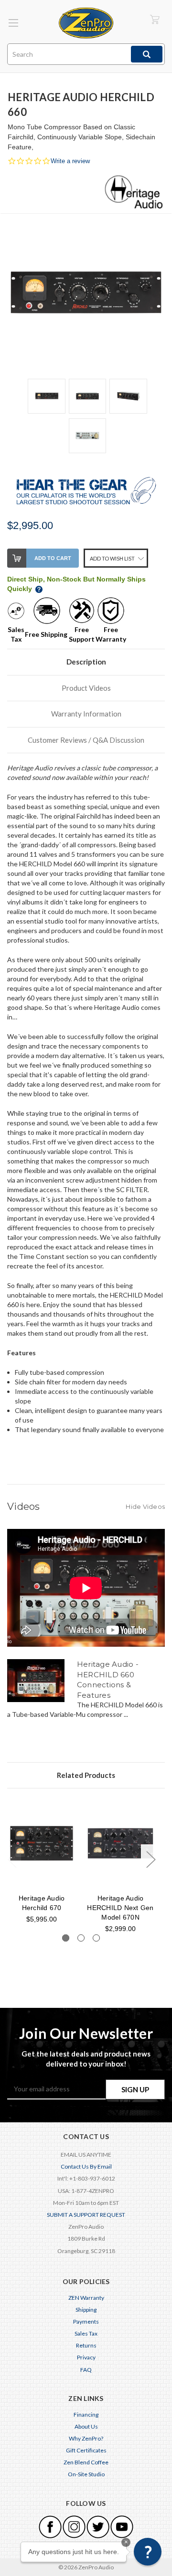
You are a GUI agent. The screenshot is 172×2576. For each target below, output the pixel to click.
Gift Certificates (86, 2450)
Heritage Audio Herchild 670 (42, 1903)
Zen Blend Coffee (86, 2462)
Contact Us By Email (86, 2166)
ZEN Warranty (86, 2298)
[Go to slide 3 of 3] (96, 1938)
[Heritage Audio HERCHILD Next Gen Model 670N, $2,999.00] (120, 1843)
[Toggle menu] (13, 23)
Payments (86, 2322)
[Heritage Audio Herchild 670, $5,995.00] (42, 1843)
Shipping (86, 2310)
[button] (148, 2552)
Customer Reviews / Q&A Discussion (86, 740)
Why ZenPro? (86, 2438)
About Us (86, 2426)
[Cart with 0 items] (155, 19)
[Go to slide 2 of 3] (81, 1938)
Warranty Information (86, 714)
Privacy (86, 2357)
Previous (12, 1859)
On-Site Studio (86, 2474)
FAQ (86, 2370)
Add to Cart (53, 558)
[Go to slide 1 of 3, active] (66, 1938)
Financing (86, 2415)
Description (86, 662)
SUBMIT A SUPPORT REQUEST (86, 2215)
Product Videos (86, 688)
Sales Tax (86, 2333)
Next (150, 1859)
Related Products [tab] (86, 1775)
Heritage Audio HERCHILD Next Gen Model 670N (120, 1908)
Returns (86, 2345)
